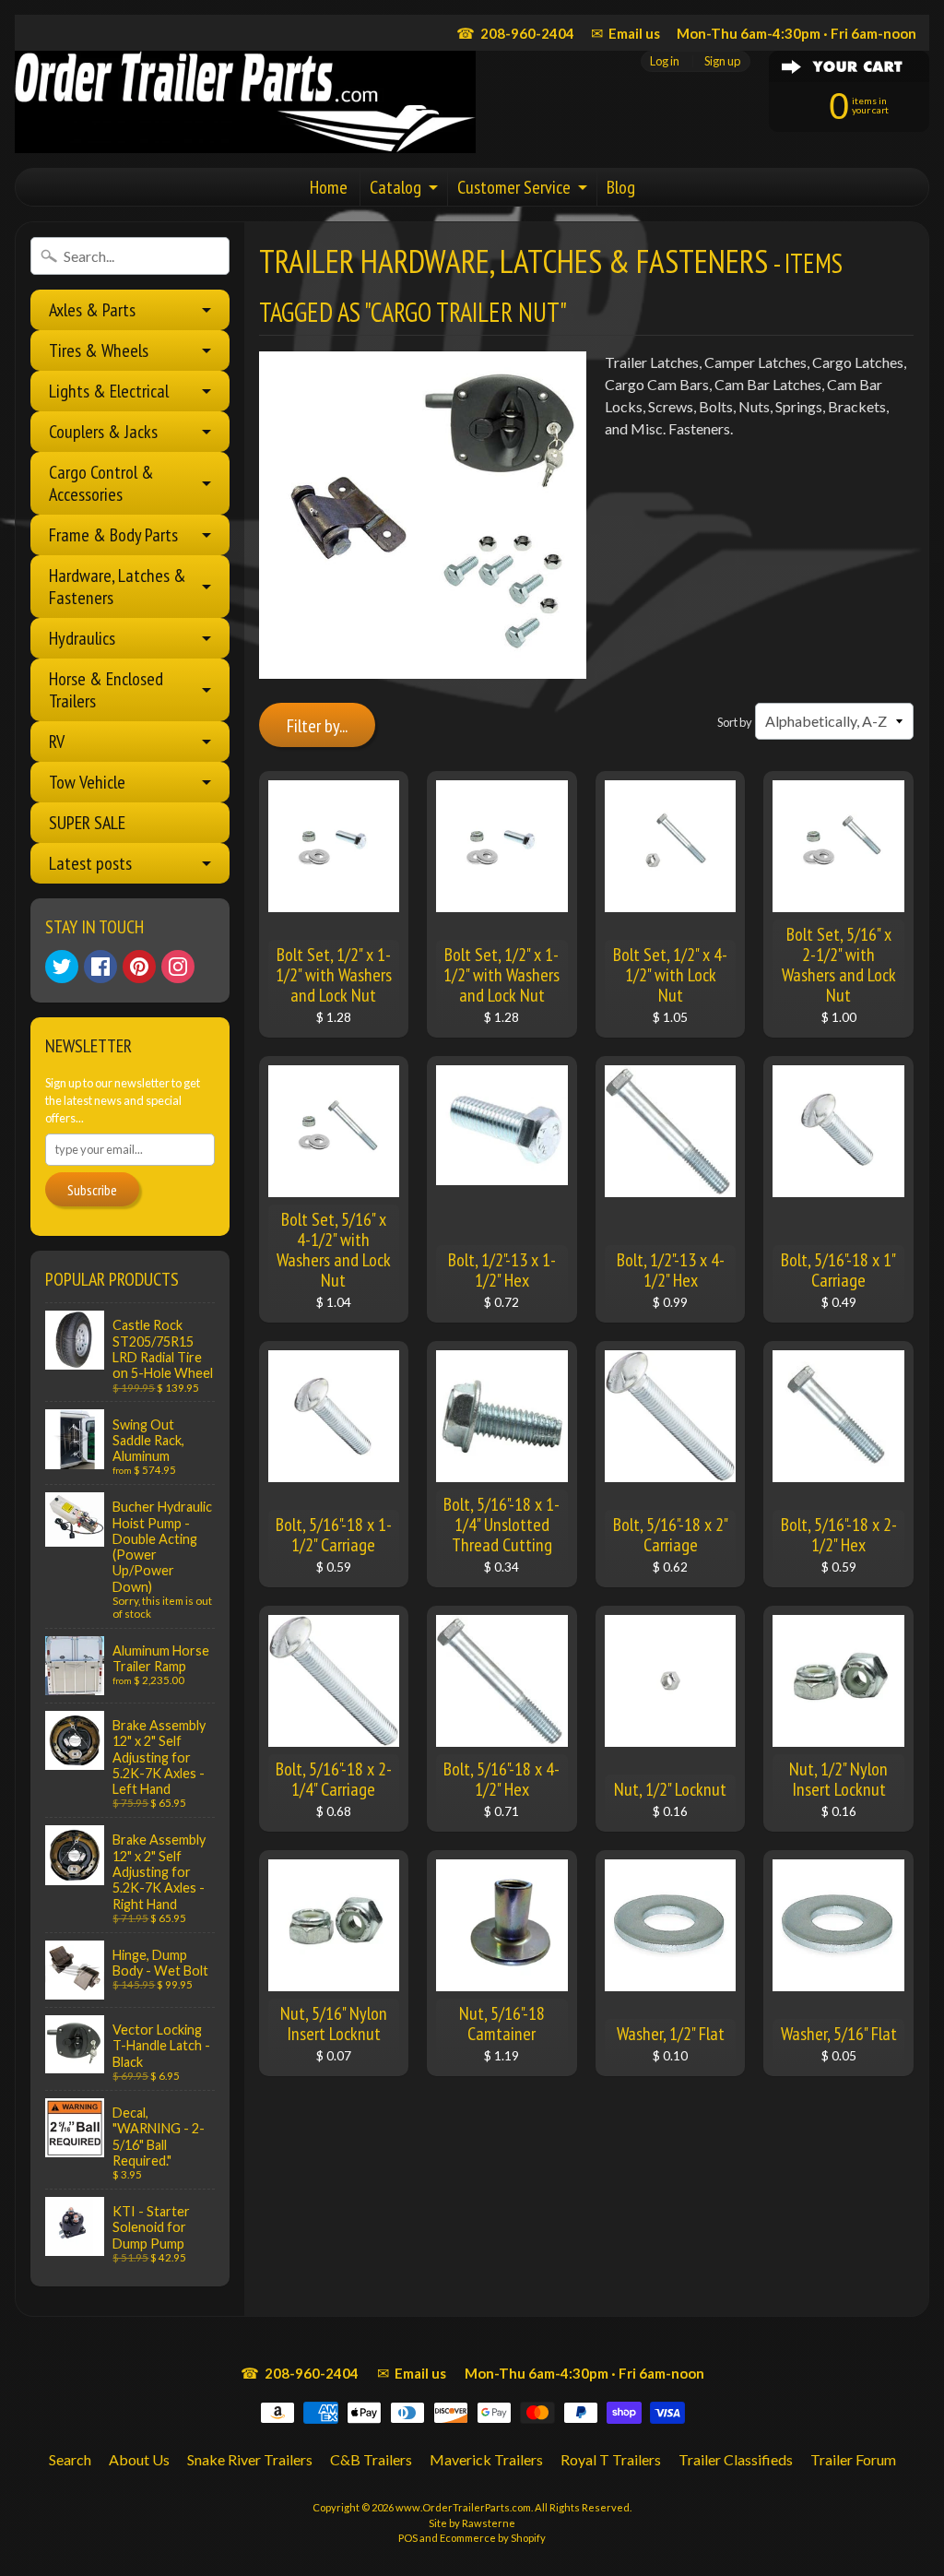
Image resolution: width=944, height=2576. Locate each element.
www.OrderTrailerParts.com (463, 2507)
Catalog (395, 187)
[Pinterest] (139, 967)
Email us (625, 33)
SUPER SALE (87, 823)
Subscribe (92, 1190)
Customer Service (514, 187)
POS (408, 2538)
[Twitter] (62, 967)
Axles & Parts (92, 310)
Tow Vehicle (87, 782)
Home (329, 187)
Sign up (722, 61)
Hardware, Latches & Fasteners (118, 587)
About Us (139, 2459)
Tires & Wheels (99, 350)
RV (57, 742)
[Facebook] (100, 967)
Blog (621, 187)
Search (70, 2459)
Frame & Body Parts (113, 535)
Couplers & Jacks (103, 432)
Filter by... (317, 726)
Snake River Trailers (250, 2459)
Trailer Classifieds (736, 2459)
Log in (665, 61)
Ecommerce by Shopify (493, 2538)
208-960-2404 (515, 33)
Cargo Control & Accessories (101, 483)
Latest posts (90, 863)
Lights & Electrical (109, 391)
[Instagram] (178, 967)
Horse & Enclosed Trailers (106, 690)
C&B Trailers (371, 2459)
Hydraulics (82, 638)
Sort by (735, 722)
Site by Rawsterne (472, 2523)
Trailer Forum (853, 2459)
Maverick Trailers (486, 2459)
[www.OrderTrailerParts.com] (245, 102)
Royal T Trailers (611, 2459)
